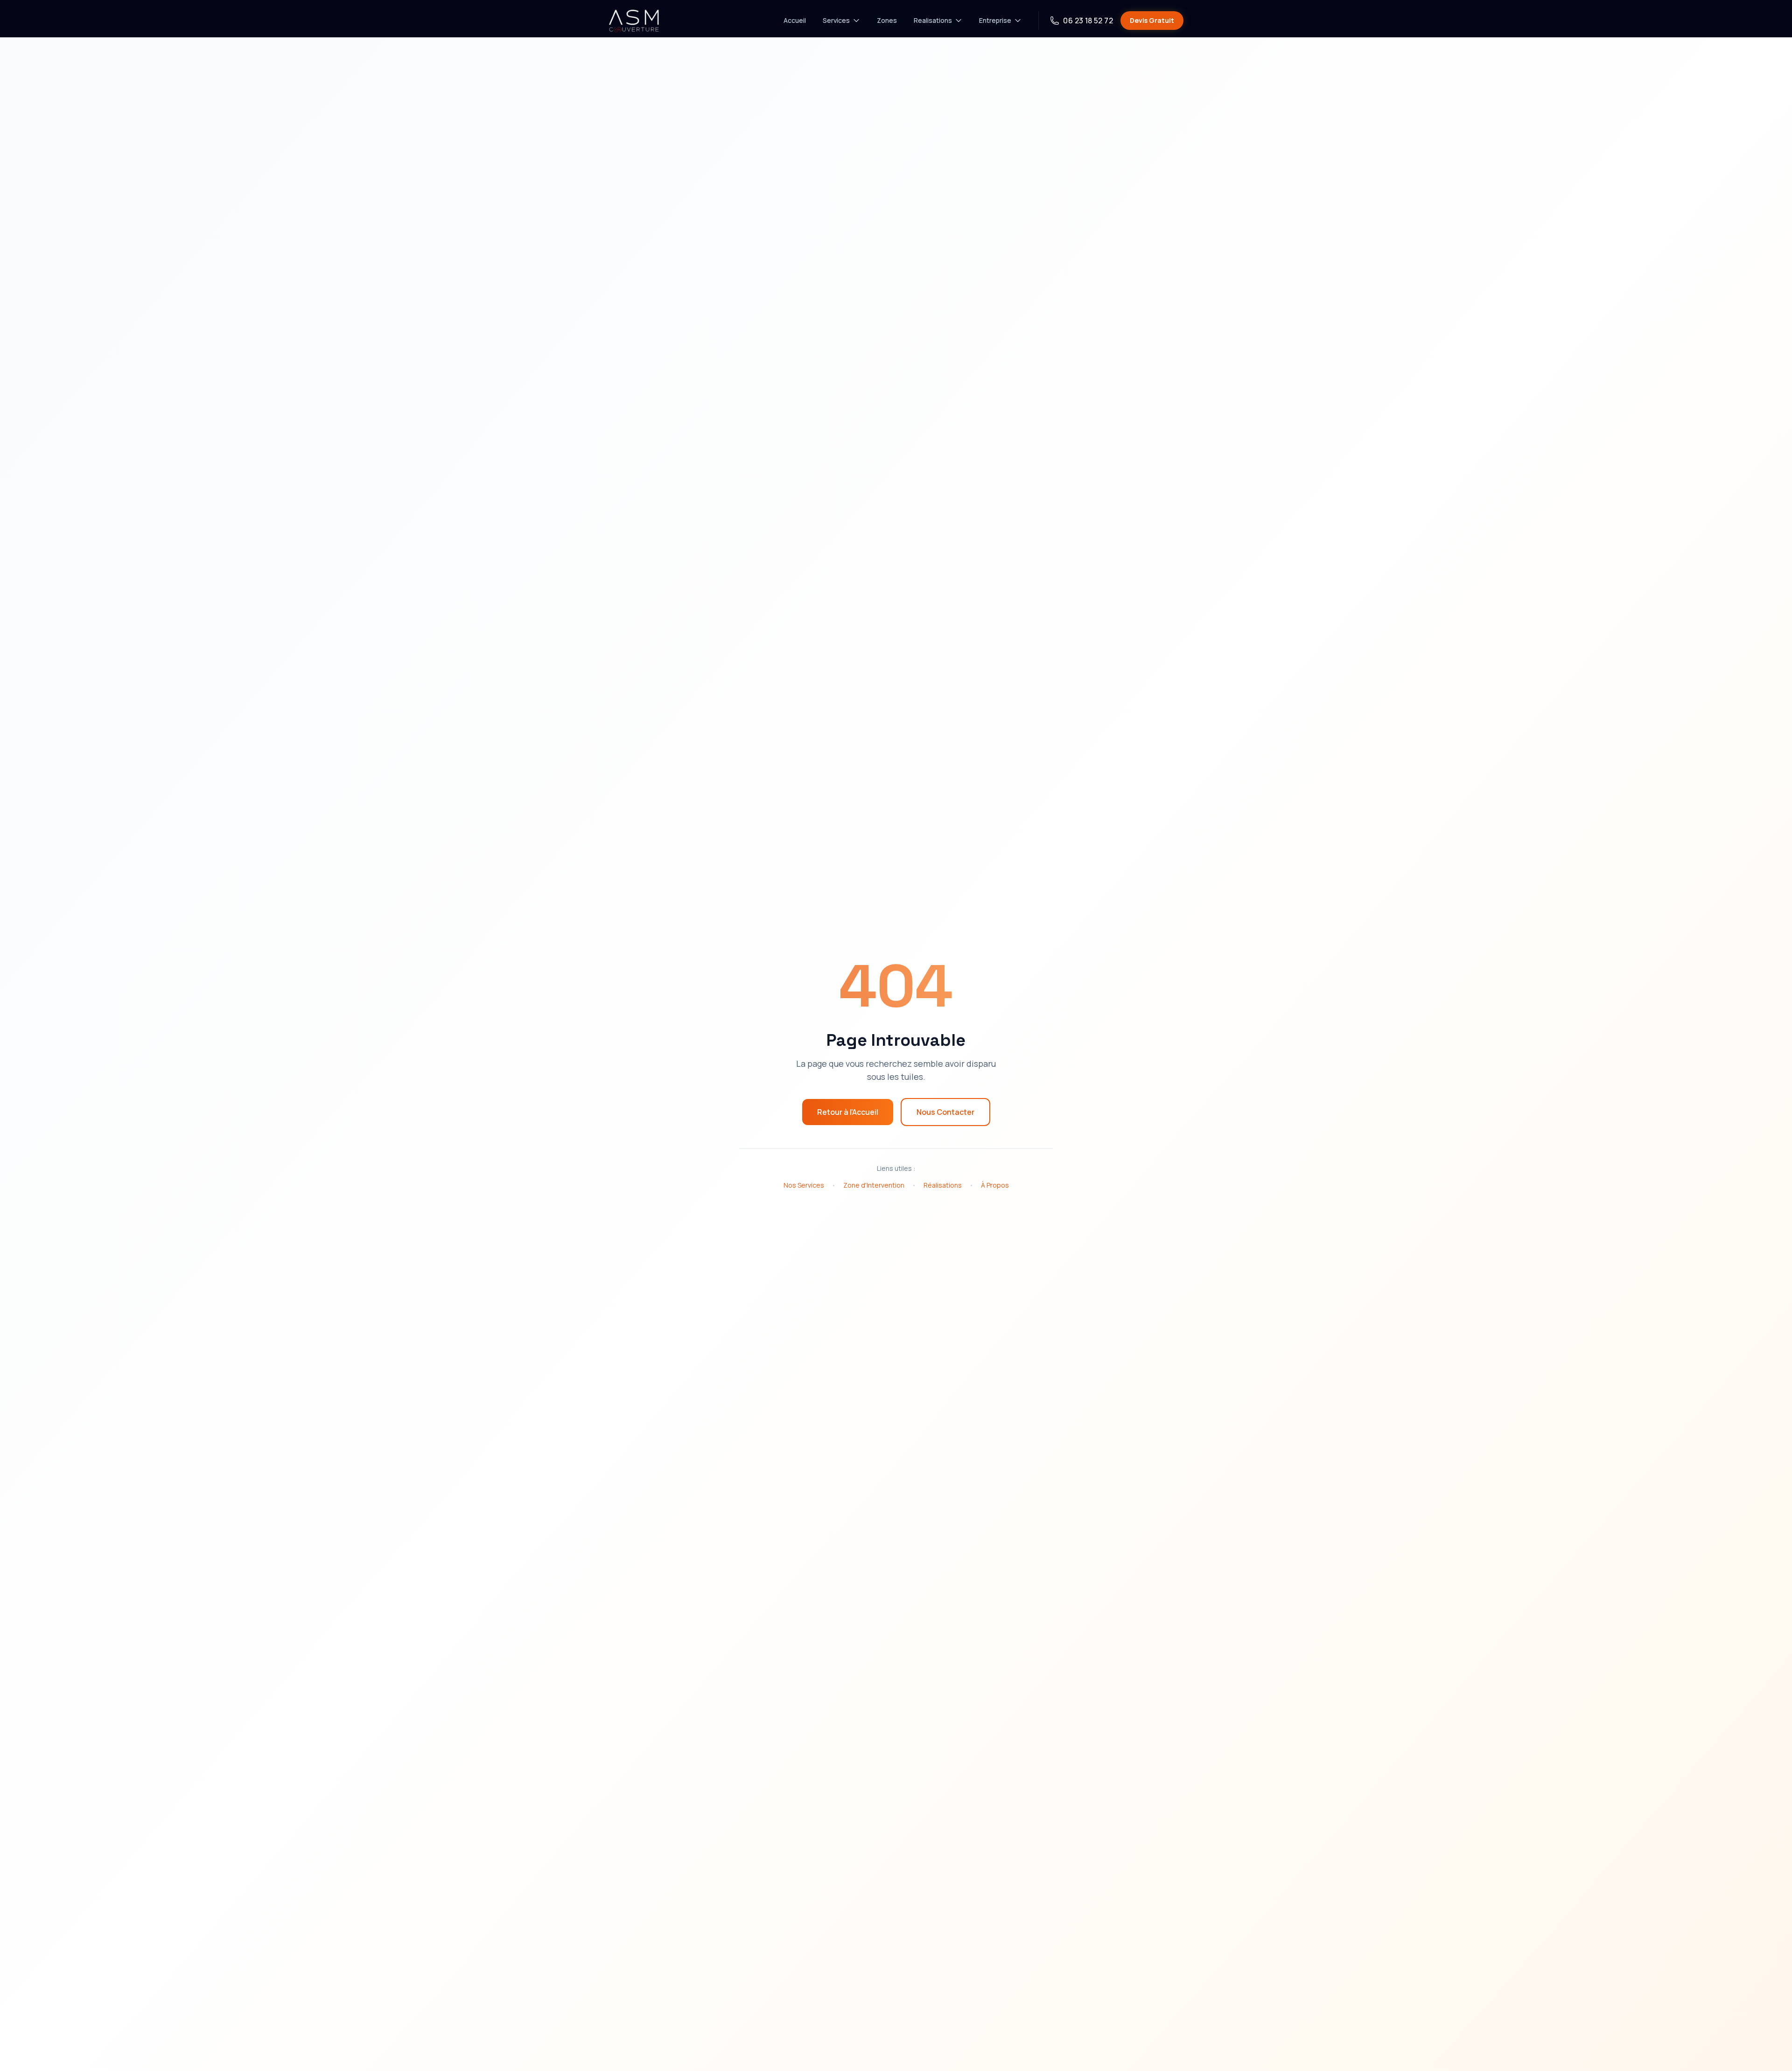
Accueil (795, 20)
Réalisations (943, 1185)
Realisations (933, 20)
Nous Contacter (945, 1112)
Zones (887, 20)
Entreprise (995, 20)
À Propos (995, 1185)
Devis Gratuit (1152, 20)
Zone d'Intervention (874, 1185)
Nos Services (804, 1185)
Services (836, 20)
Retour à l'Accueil (848, 1112)
